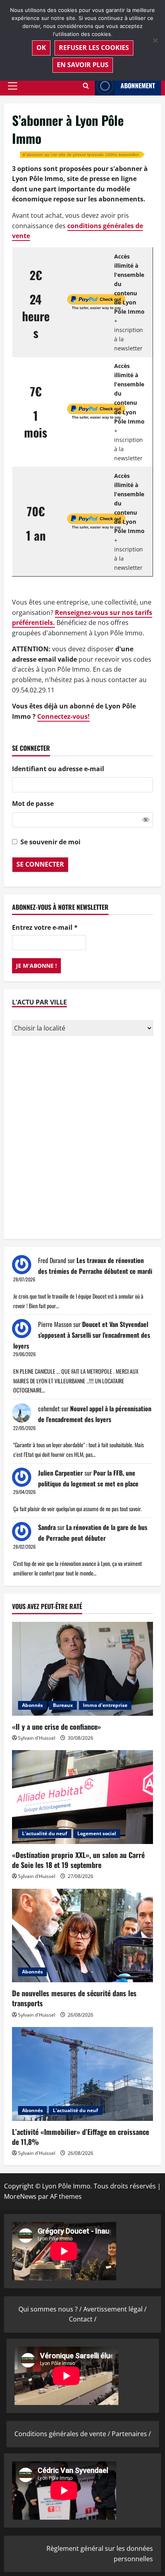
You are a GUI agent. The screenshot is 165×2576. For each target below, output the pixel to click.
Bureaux (63, 1705)
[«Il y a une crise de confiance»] (82, 1669)
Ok (41, 48)
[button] (13, 86)
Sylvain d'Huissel (37, 1738)
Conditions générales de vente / (63, 2434)
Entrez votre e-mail (45, 927)
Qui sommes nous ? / (51, 2309)
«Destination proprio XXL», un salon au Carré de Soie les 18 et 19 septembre (78, 1860)
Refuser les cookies (94, 48)
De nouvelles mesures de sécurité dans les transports (74, 1998)
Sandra (47, 1527)
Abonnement (138, 86)
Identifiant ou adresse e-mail (58, 769)
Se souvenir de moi (50, 842)
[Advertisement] (82, 1138)
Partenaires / (131, 2434)
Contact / (83, 2319)
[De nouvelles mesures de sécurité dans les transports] (82, 1936)
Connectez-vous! (63, 716)
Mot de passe (33, 804)
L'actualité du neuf (45, 1833)
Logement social (97, 1833)
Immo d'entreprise (105, 1705)
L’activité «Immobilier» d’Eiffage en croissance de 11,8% (80, 2137)
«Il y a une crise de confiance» (56, 1727)
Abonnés (32, 1705)
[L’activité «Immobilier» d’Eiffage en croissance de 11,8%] (82, 2074)
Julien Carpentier (60, 1473)
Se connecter (40, 864)
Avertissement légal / (115, 2309)
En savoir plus (83, 65)
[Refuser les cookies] (155, 40)
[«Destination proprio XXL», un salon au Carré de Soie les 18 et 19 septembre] (82, 1797)
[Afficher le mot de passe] (146, 820)
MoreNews (20, 2196)
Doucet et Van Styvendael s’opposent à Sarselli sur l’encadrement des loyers (82, 1335)
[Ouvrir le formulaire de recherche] (86, 86)
